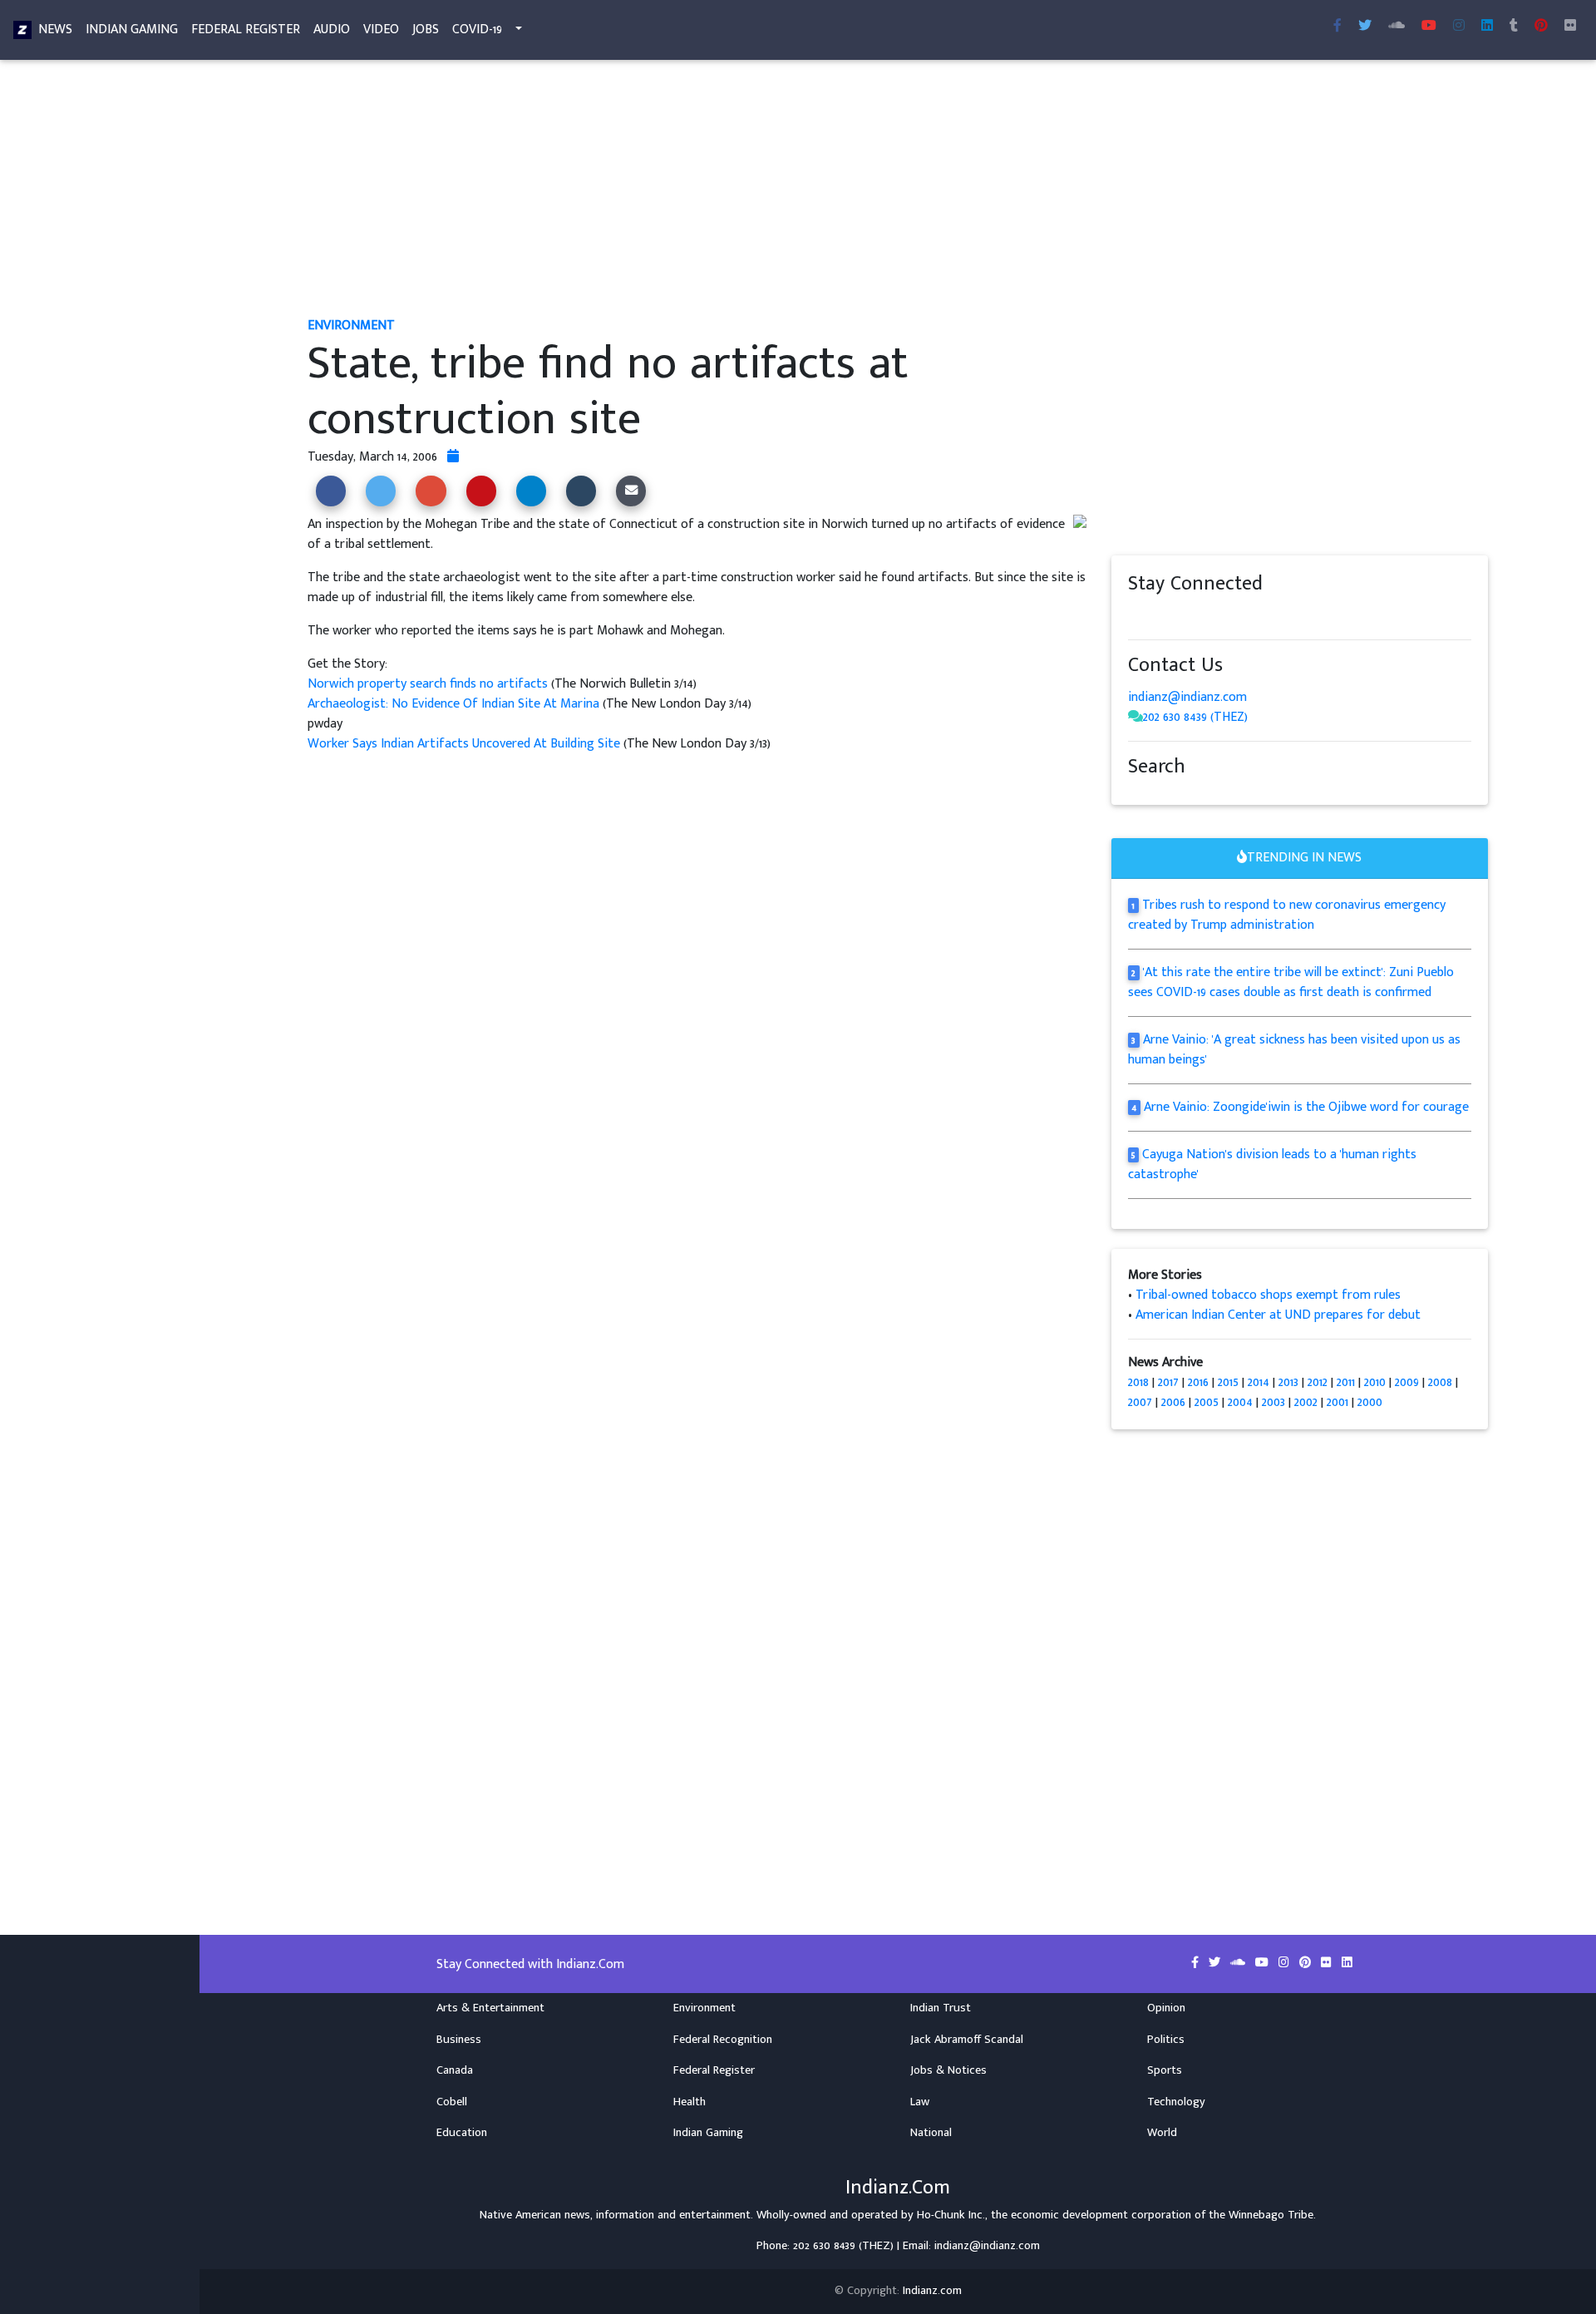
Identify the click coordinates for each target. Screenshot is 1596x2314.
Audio (332, 30)
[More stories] (453, 457)
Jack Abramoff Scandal (967, 2040)
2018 (1138, 1382)
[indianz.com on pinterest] (1219, 616)
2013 (1288, 1382)
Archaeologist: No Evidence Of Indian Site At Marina (455, 704)
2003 (1273, 1402)
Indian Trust (941, 2008)
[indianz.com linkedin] (1487, 27)
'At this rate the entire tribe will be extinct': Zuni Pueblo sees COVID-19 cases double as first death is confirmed (1291, 982)
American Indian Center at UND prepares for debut (1278, 1315)
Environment (704, 2008)
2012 (1318, 1382)
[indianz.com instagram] (1459, 27)
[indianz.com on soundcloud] (1170, 616)
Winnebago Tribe (1271, 2215)
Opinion (1166, 2008)
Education (462, 2133)
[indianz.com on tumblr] (1514, 27)
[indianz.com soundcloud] (1396, 27)
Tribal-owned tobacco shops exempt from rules (1268, 1295)
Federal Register (246, 30)
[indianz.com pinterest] (1541, 27)
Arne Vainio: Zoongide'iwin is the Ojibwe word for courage (1306, 1107)
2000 (1370, 1402)
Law (920, 2102)
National (931, 2133)
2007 (1140, 1402)
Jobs (426, 30)
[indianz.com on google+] (1186, 616)
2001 (1337, 1402)
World (1162, 2133)
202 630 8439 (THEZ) (1195, 717)
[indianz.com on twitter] (1153, 616)
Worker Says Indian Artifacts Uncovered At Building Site (464, 744)
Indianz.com (932, 2291)
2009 (1407, 1382)
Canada (455, 2070)
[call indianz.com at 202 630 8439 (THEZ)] (1135, 717)
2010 (1375, 1382)
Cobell (452, 2102)
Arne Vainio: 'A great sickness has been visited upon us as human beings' (1295, 1050)
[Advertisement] (806, 190)
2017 (1168, 1382)
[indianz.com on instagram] (1253, 616)
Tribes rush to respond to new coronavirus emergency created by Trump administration (1287, 915)
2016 (1198, 1382)
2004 (1240, 1402)
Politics (1166, 2040)
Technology (1176, 2102)
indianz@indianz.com (1187, 697)
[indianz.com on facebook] (1136, 616)
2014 (1259, 1382)
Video (381, 30)
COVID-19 (477, 30)
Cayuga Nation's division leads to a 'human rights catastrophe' (1273, 1164)
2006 (1173, 1402)
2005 (1207, 1402)
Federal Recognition (723, 2040)
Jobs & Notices (948, 2070)
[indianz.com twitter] (1365, 27)
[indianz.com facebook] (1337, 27)
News (55, 30)
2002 (1306, 1402)
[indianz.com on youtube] (1429, 27)
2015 (1228, 1382)
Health (690, 2102)
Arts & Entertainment (490, 2008)
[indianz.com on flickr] (1570, 27)
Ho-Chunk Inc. (951, 2215)
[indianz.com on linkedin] (1269, 616)
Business (459, 2040)
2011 (1346, 1382)
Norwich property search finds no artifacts (428, 684)
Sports (1165, 2070)
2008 (1440, 1382)
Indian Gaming (132, 30)
